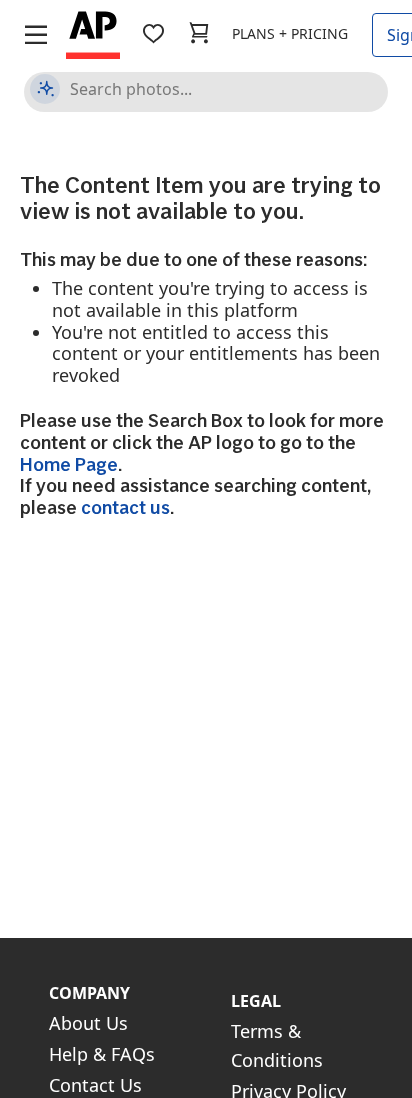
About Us (88, 1023)
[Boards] (153, 33)
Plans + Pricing (290, 33)
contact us (125, 507)
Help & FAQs (102, 1054)
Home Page (69, 464)
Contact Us (95, 1085)
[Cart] (199, 33)
